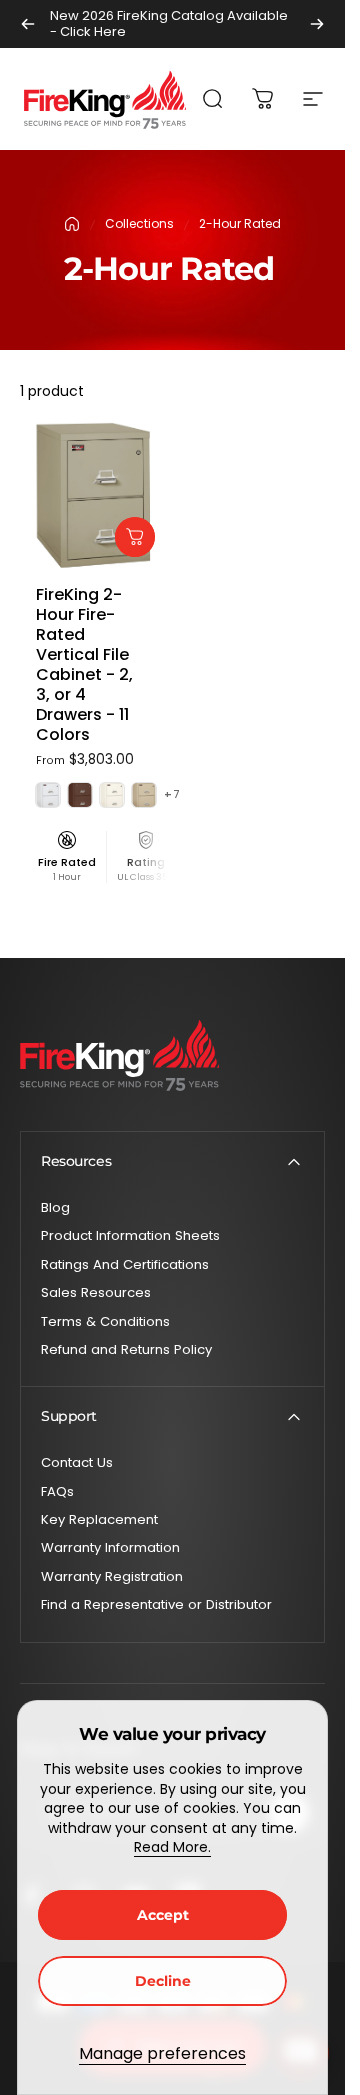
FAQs (57, 1492)
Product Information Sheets (130, 1236)
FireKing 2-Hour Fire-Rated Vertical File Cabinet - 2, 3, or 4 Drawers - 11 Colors (84, 664)
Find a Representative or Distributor (156, 1605)
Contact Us (77, 1463)
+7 (172, 794)
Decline (163, 1981)
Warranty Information (110, 1548)
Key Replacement (99, 1520)
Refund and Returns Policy (126, 1350)
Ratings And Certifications (125, 1265)
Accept (163, 1915)
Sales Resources (96, 1293)
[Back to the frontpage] (72, 224)
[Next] (317, 24)
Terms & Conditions (105, 1322)
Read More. (172, 1847)
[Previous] (28, 24)
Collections (139, 223)
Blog (55, 1208)
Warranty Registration (112, 1577)
